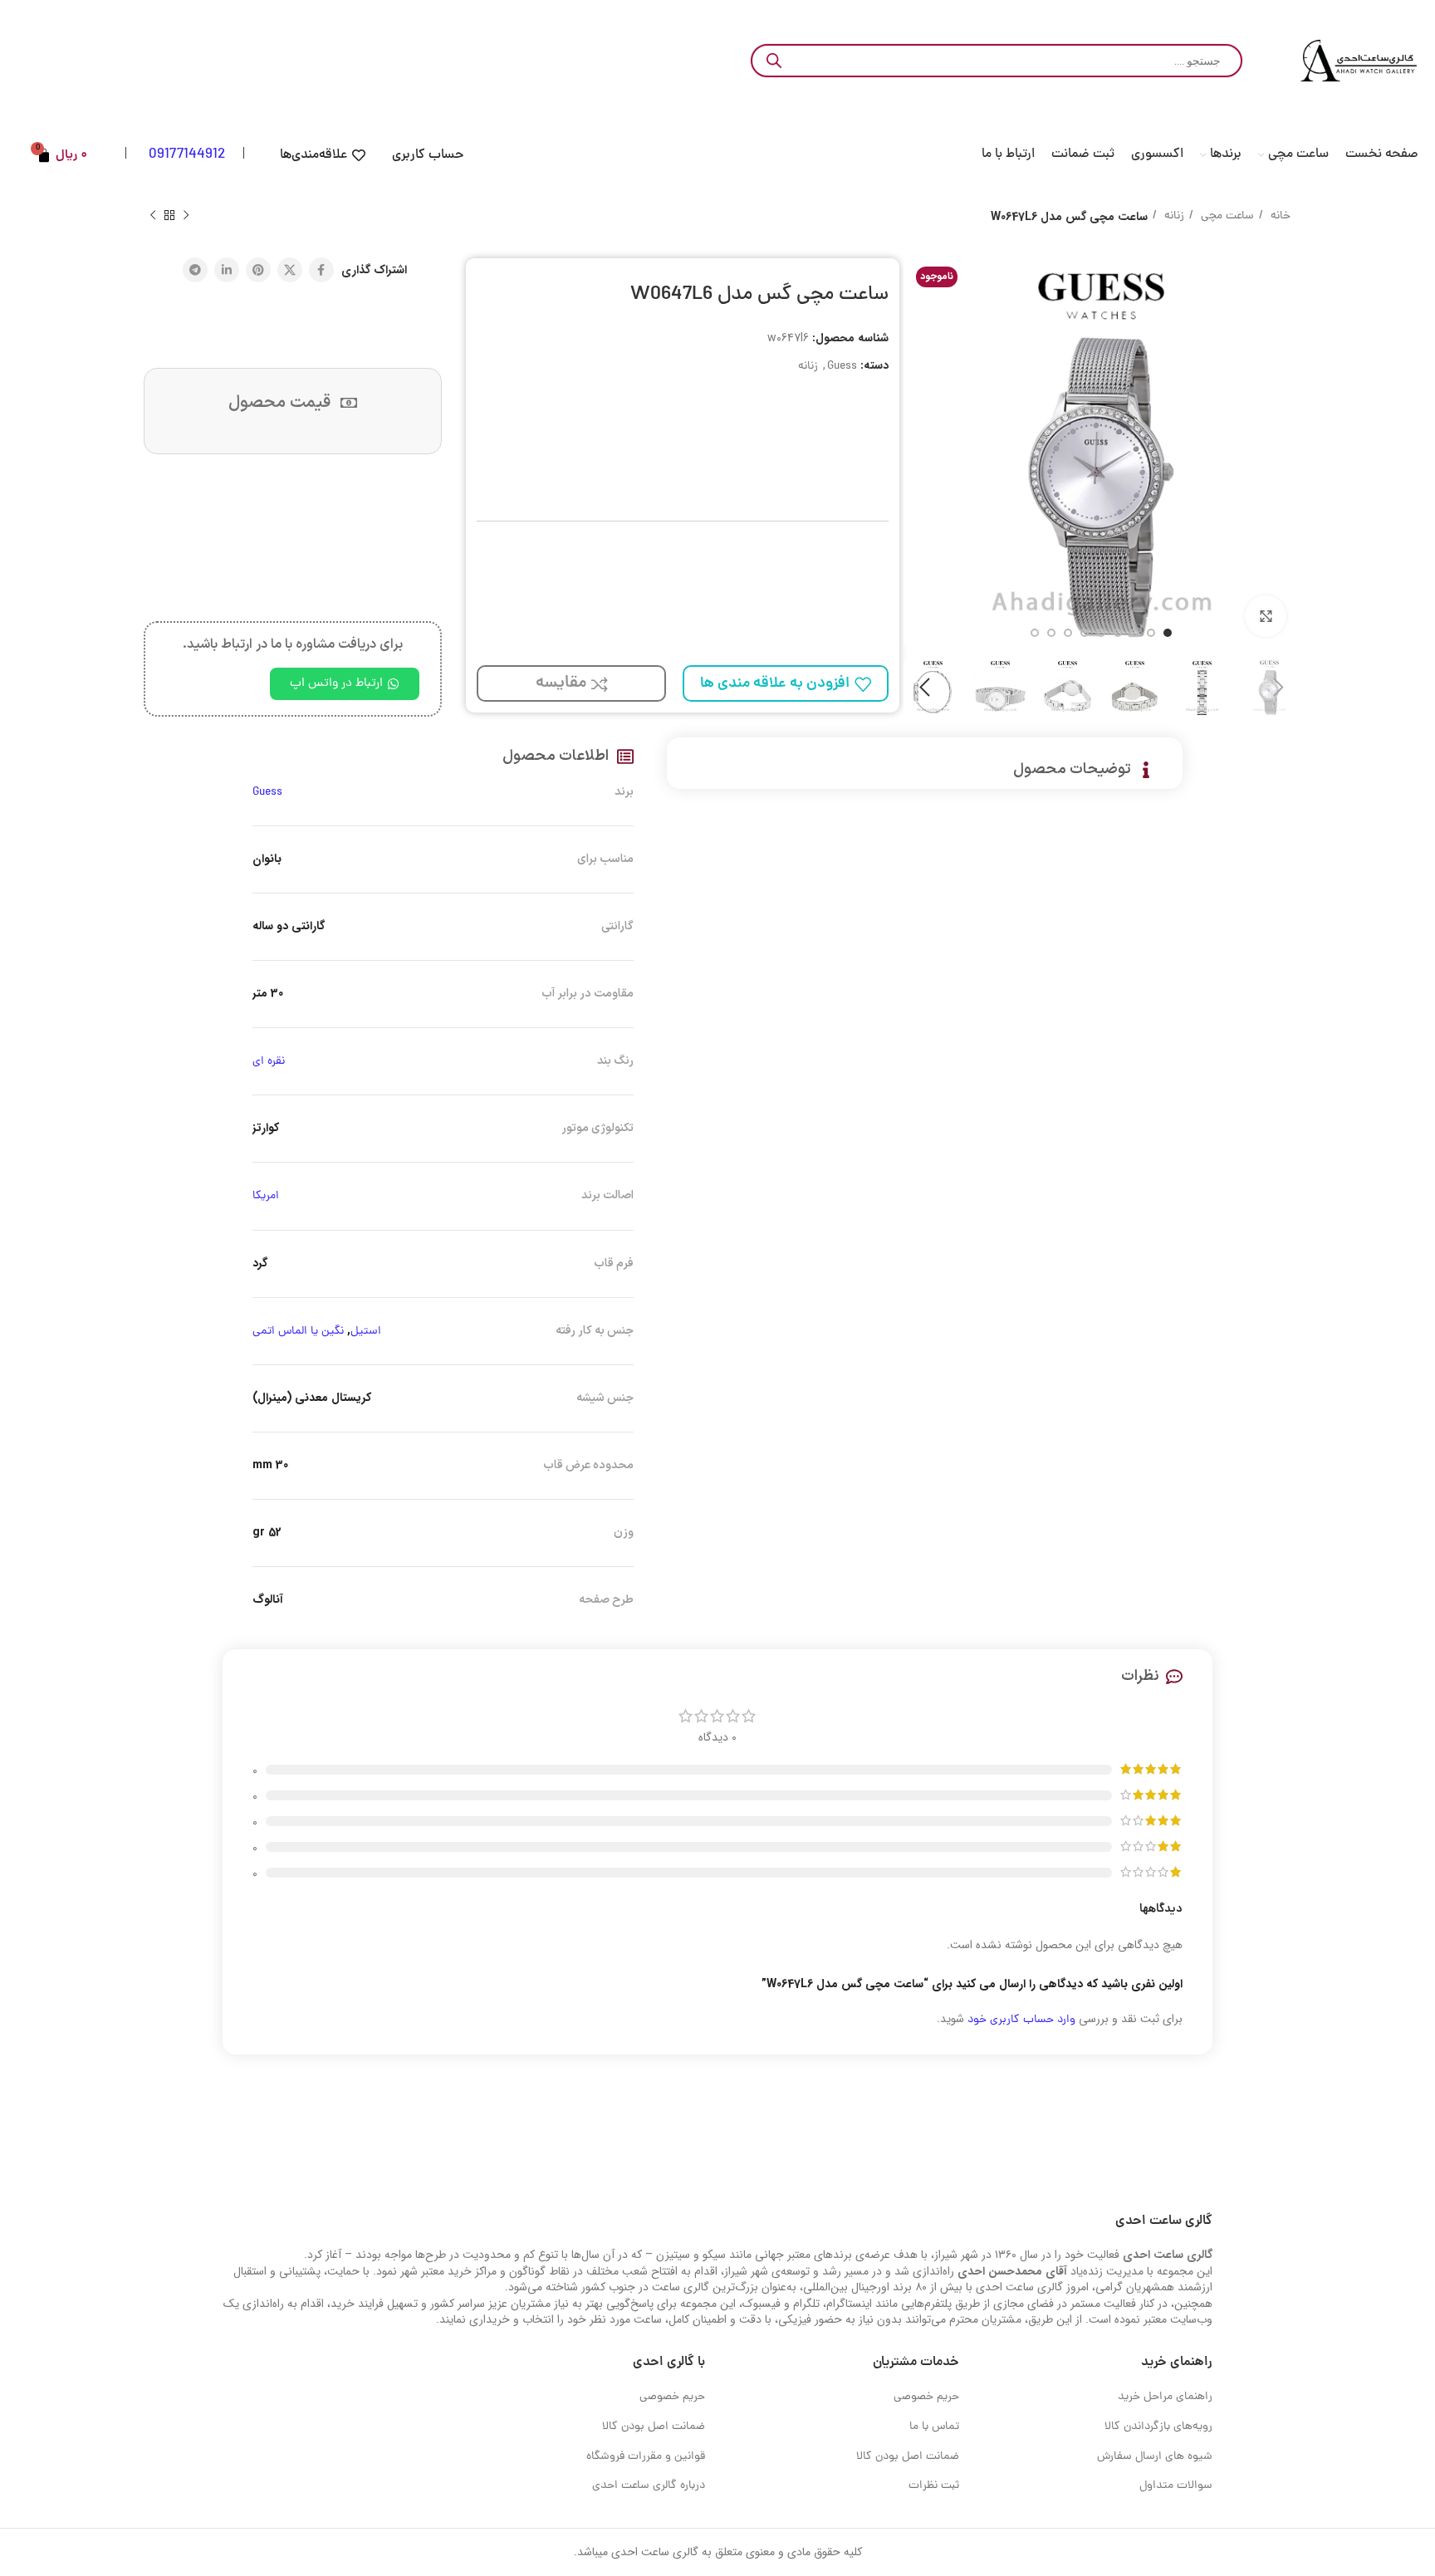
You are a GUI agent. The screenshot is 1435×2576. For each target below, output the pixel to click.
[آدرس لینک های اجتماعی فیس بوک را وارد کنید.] (321, 270)
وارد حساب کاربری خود (1021, 2020)
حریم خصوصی (926, 2397)
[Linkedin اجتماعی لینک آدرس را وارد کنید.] (227, 270)
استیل (366, 1332)
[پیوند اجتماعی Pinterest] (258, 270)
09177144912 (187, 155)
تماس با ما (934, 2427)
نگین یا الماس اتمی (298, 1332)
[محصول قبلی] (186, 216)
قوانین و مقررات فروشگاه (646, 2457)
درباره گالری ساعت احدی (649, 2486)
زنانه (1173, 216)
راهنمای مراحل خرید (1165, 2397)
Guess (842, 367)
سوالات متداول (1176, 2486)
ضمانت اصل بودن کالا (908, 2457)
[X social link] (290, 270)
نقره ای (269, 1062)
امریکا (266, 1196)
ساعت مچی (1226, 216)
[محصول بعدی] (153, 216)
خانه (1279, 216)
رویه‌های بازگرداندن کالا (1158, 2427)
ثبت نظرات (934, 2486)
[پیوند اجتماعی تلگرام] (195, 270)
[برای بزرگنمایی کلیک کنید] (1266, 616)
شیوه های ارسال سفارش (1155, 2457)
